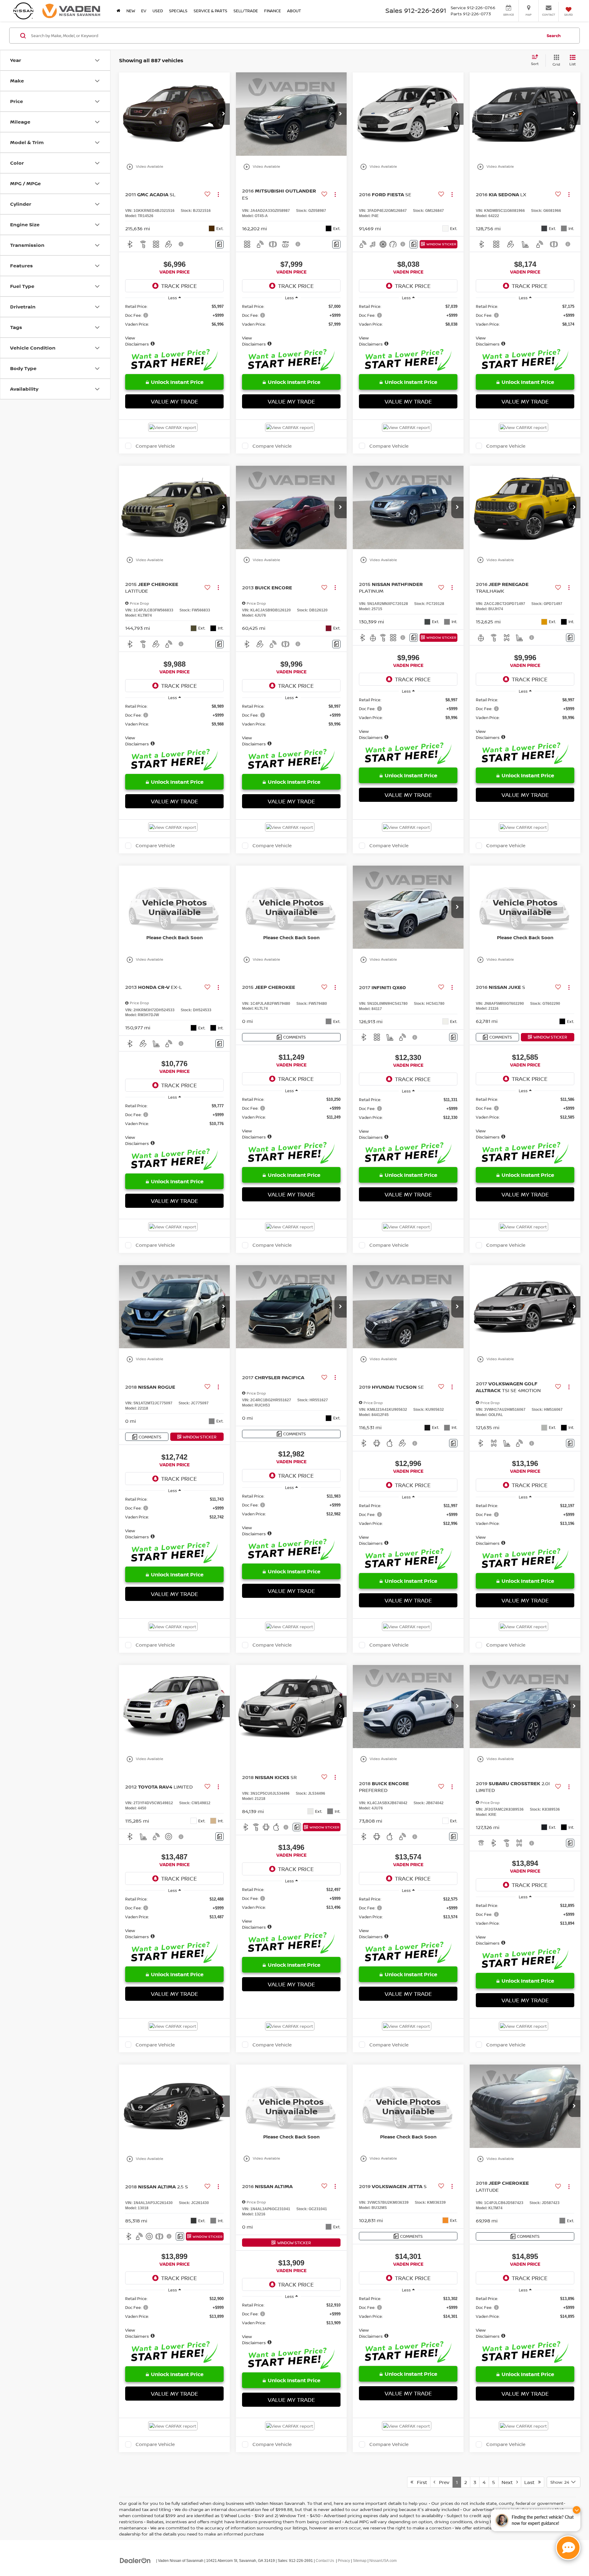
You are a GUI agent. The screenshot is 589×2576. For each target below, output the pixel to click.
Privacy (344, 2561)
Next (509, 2482)
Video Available (145, 167)
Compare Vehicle (155, 446)
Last (531, 2482)
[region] (174, 325)
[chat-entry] (568, 2548)
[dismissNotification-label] (577, 2510)
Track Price (179, 286)
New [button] (131, 11)
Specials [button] (178, 11)
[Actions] (218, 194)
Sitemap (360, 2561)
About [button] (294, 11)
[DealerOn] (135, 2560)
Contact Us (325, 2561)
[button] (224, 114)
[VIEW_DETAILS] (174, 907)
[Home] (118, 11)
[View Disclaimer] (181, 244)
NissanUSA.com (383, 2561)
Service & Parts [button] (210, 11)
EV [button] (144, 11)
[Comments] (219, 244)
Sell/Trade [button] (246, 11)
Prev (442, 2482)
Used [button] (158, 11)
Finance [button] (273, 11)
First (420, 2482)
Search (554, 36)
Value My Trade (175, 401)
